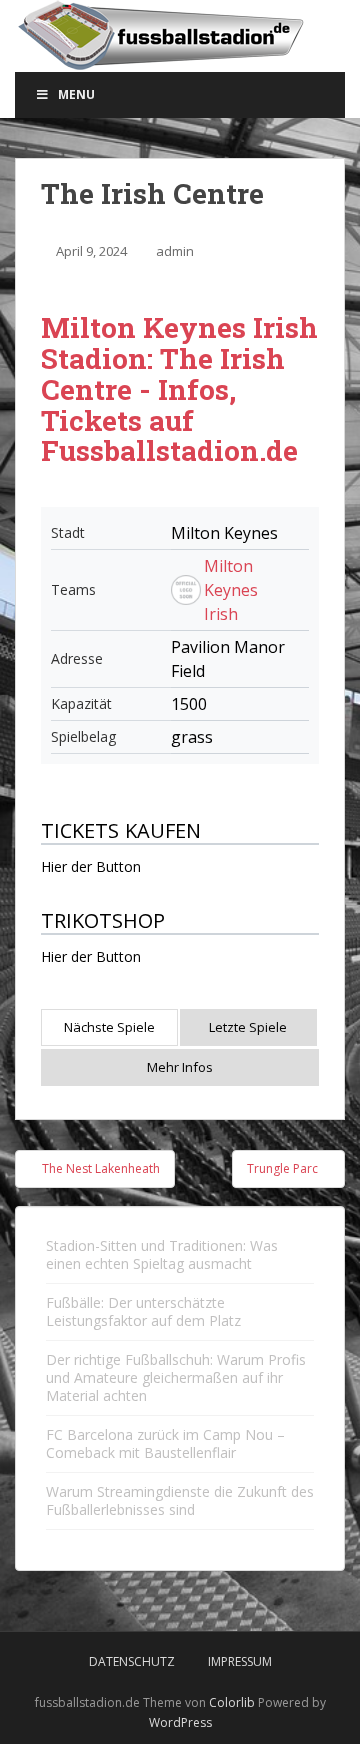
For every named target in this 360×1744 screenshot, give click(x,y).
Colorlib (232, 1702)
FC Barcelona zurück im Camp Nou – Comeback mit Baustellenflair (165, 1443)
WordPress (180, 1722)
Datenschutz (132, 1661)
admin (175, 251)
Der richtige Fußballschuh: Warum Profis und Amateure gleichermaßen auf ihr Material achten (176, 1377)
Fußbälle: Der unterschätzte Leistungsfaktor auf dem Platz (143, 1311)
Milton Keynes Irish (231, 590)
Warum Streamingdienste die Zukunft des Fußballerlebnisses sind (180, 1500)
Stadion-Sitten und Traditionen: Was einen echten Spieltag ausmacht (162, 1254)
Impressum (240, 1661)
